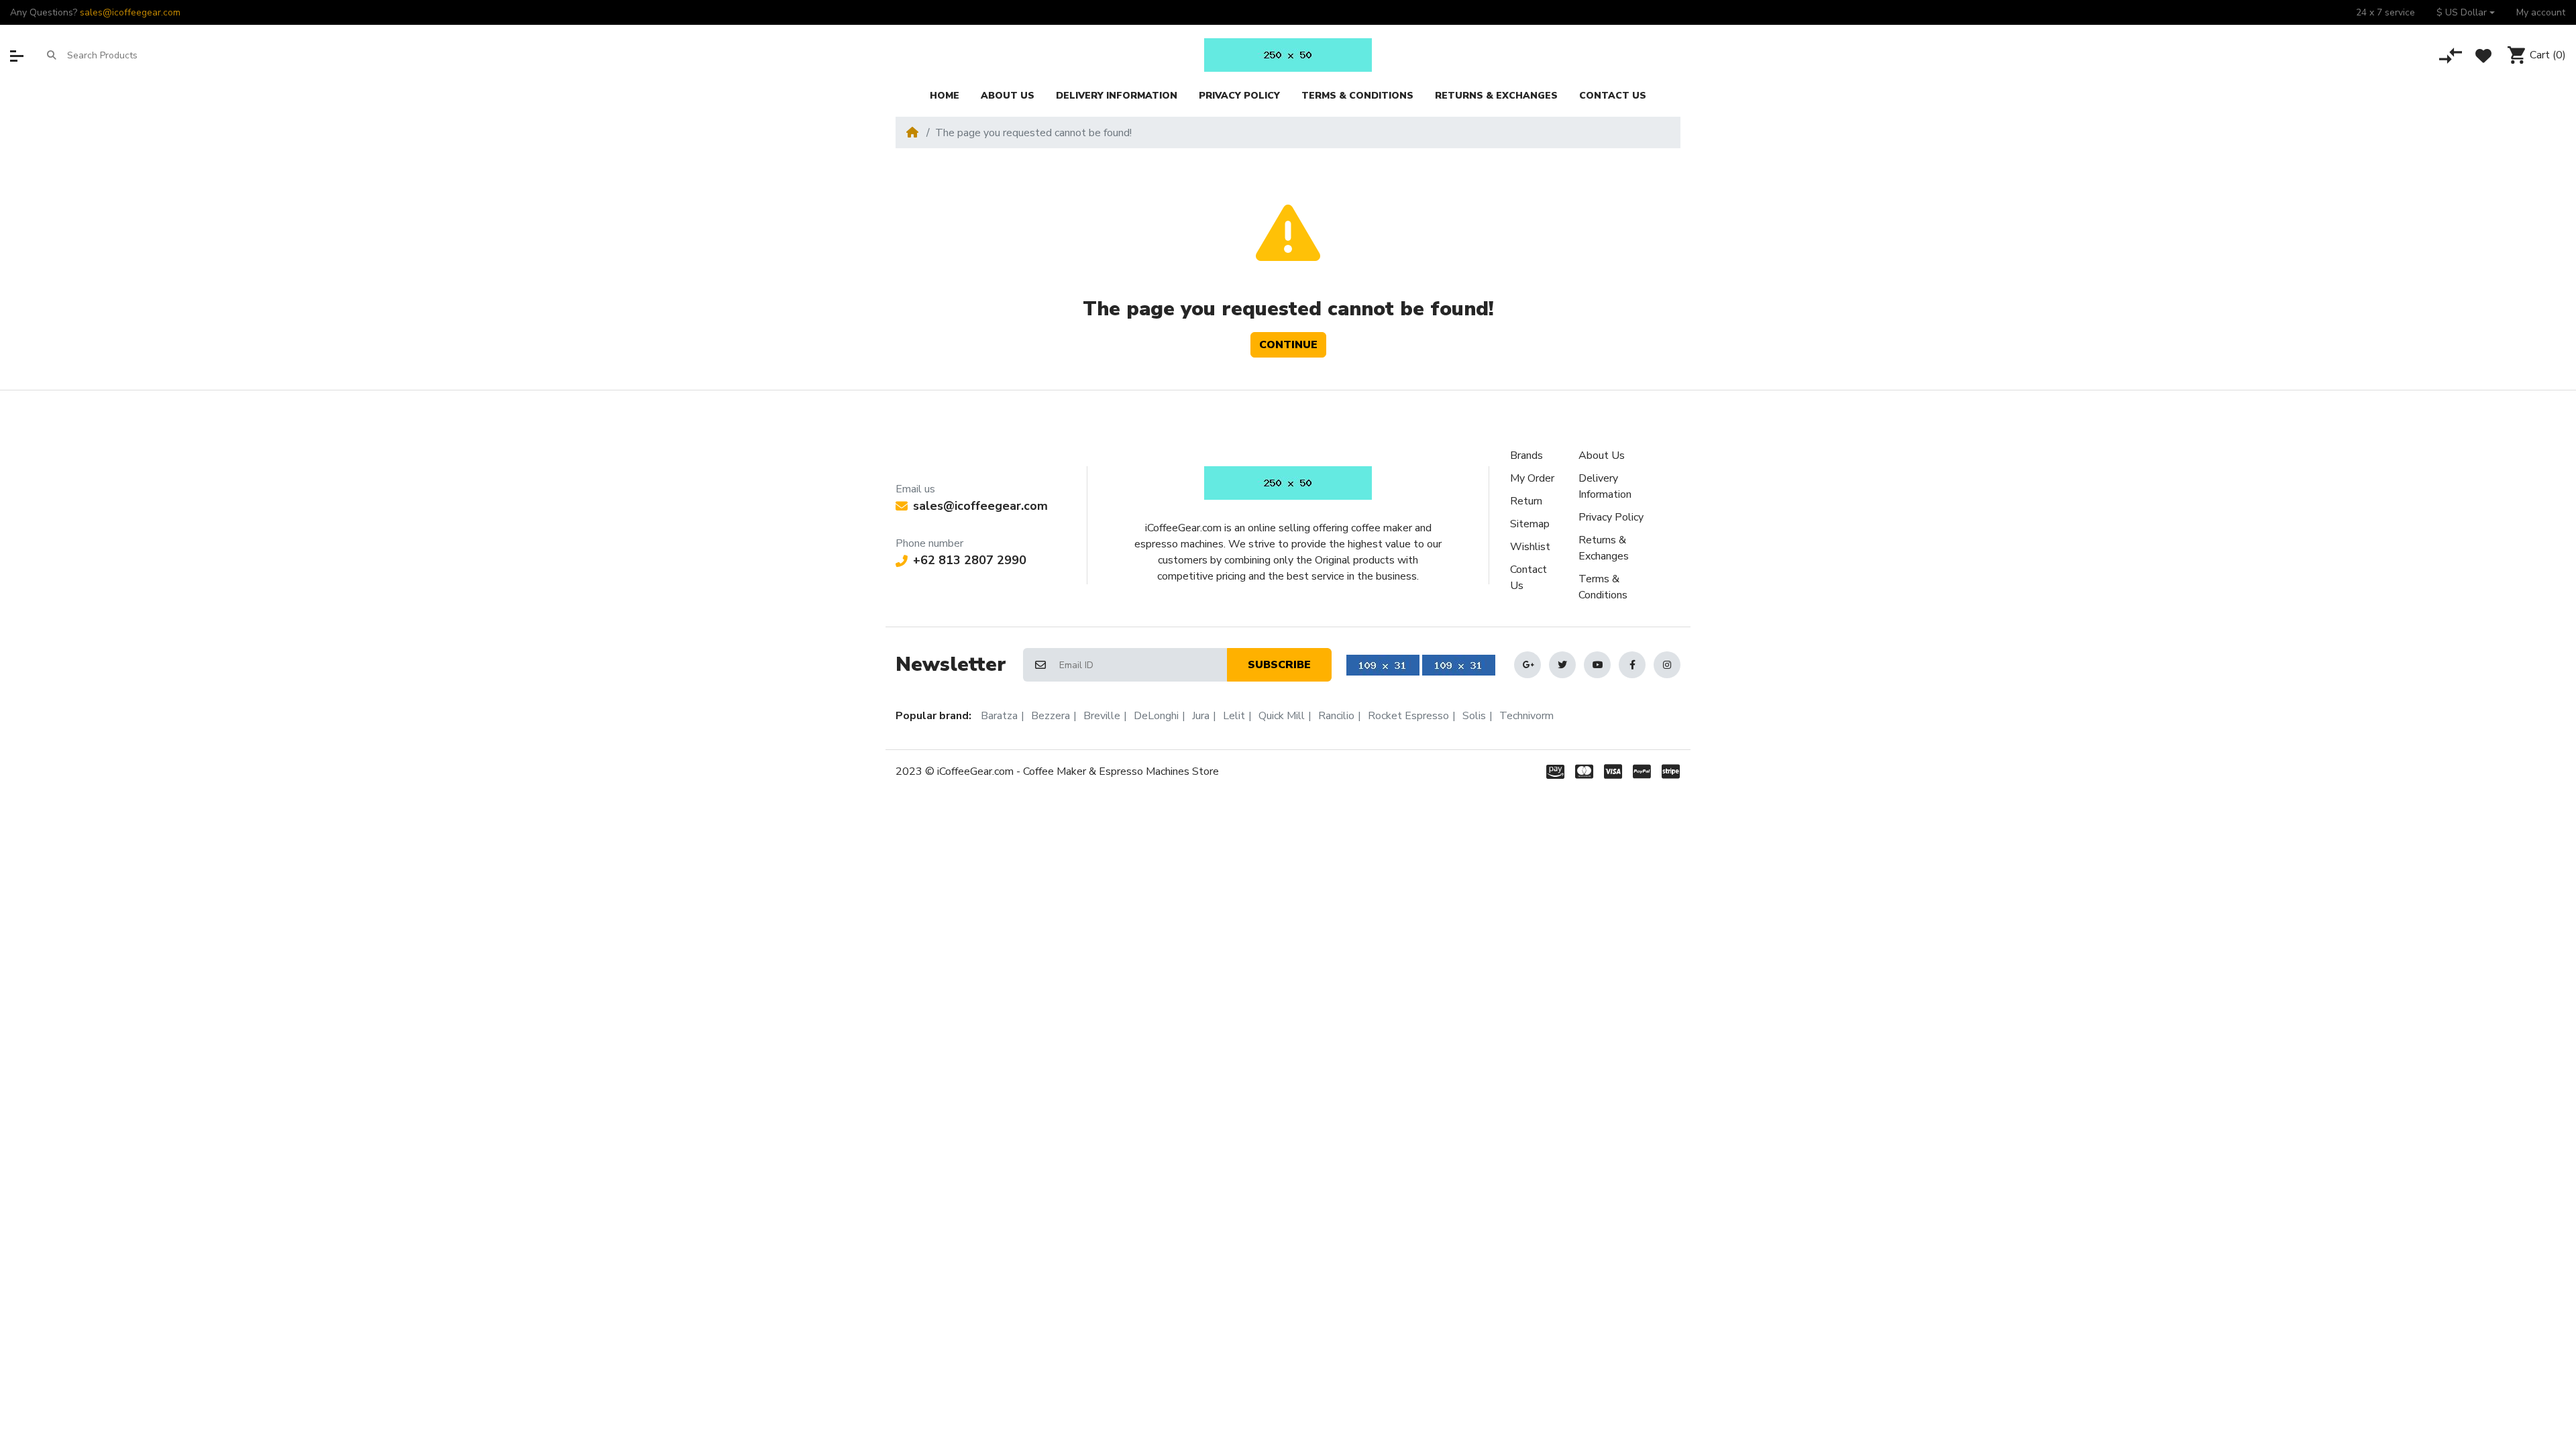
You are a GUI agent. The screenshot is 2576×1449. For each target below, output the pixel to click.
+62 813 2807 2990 (970, 560)
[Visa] (1613, 771)
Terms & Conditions (1603, 587)
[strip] (1673, 771)
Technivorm (1526, 716)
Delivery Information (1605, 486)
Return (1526, 501)
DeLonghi (1156, 716)
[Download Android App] (1383, 665)
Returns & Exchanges (1604, 548)
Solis (1474, 716)
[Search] (52, 55)
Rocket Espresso (1408, 716)
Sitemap (1530, 524)
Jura (1201, 716)
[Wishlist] (2483, 56)
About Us (1602, 455)
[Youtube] (1597, 665)
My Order (1532, 478)
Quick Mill (1282, 716)
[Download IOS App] (1459, 665)
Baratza (999, 716)
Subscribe (1279, 665)
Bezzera (1051, 716)
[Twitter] (1562, 665)
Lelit (1234, 716)
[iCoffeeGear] (1288, 55)
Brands (1526, 455)
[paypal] (1642, 771)
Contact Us (1528, 578)
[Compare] (2451, 56)
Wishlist (1530, 547)
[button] (2466, 12)
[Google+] (1527, 665)
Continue (1288, 345)
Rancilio (1336, 716)
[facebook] (1632, 665)
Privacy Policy (1611, 517)
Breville (1102, 716)
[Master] (1584, 771)
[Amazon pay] (1553, 771)
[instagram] (1667, 665)
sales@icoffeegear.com (130, 12)
